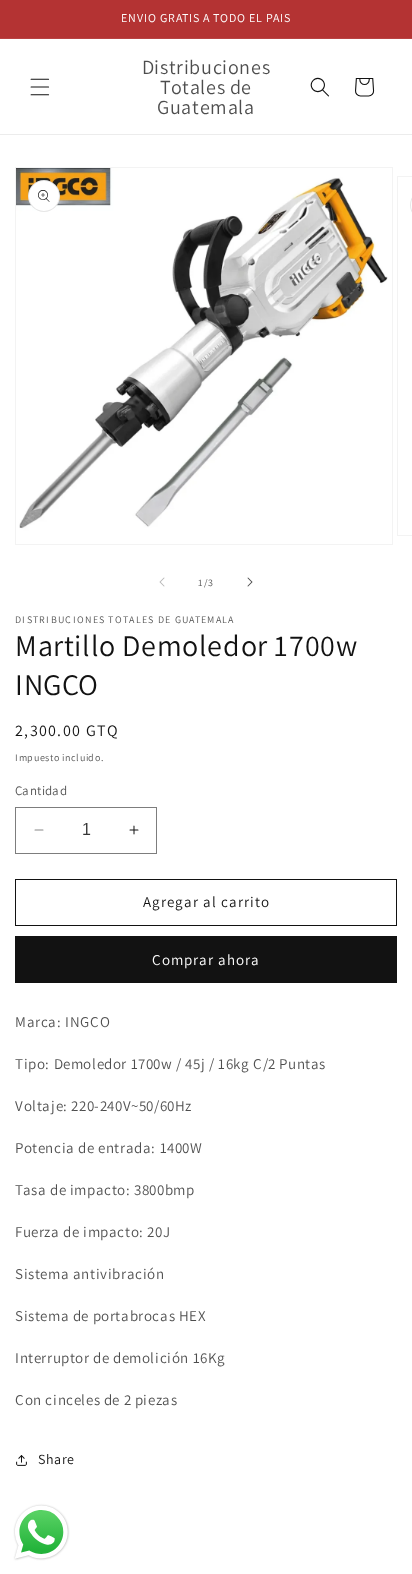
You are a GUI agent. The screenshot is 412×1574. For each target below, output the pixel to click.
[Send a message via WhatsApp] (41, 1532)
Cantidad (41, 790)
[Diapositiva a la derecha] (250, 582)
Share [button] (56, 1459)
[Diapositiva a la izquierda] (162, 582)
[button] (40, 87)
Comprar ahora (206, 959)
